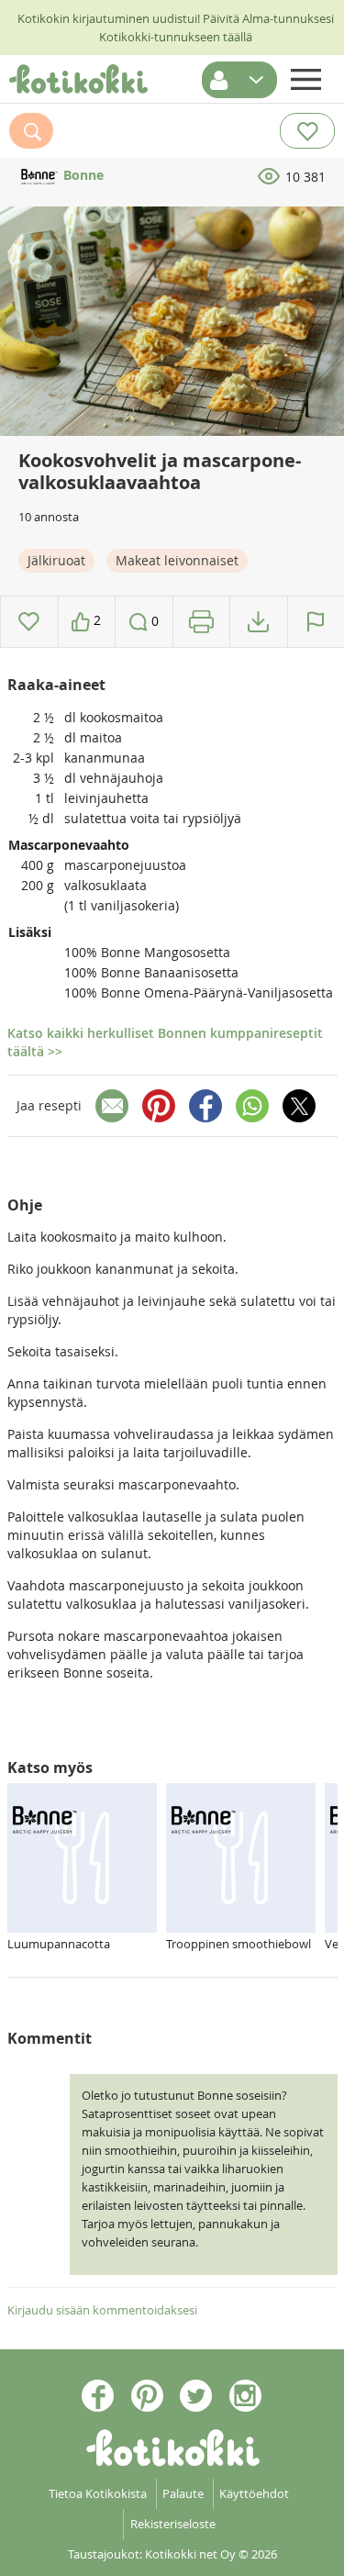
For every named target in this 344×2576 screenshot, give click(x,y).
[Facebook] (205, 1106)
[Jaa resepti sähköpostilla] (112, 1106)
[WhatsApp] (252, 1106)
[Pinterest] (159, 1106)
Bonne (82, 175)
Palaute (183, 2493)
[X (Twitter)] (299, 1106)
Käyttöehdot (254, 2493)
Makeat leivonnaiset (177, 560)
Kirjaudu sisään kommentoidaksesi (102, 2310)
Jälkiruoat (56, 560)
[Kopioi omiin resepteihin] (258, 622)
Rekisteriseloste (173, 2524)
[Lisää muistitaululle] (29, 622)
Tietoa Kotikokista (98, 2493)
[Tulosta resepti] (201, 622)
